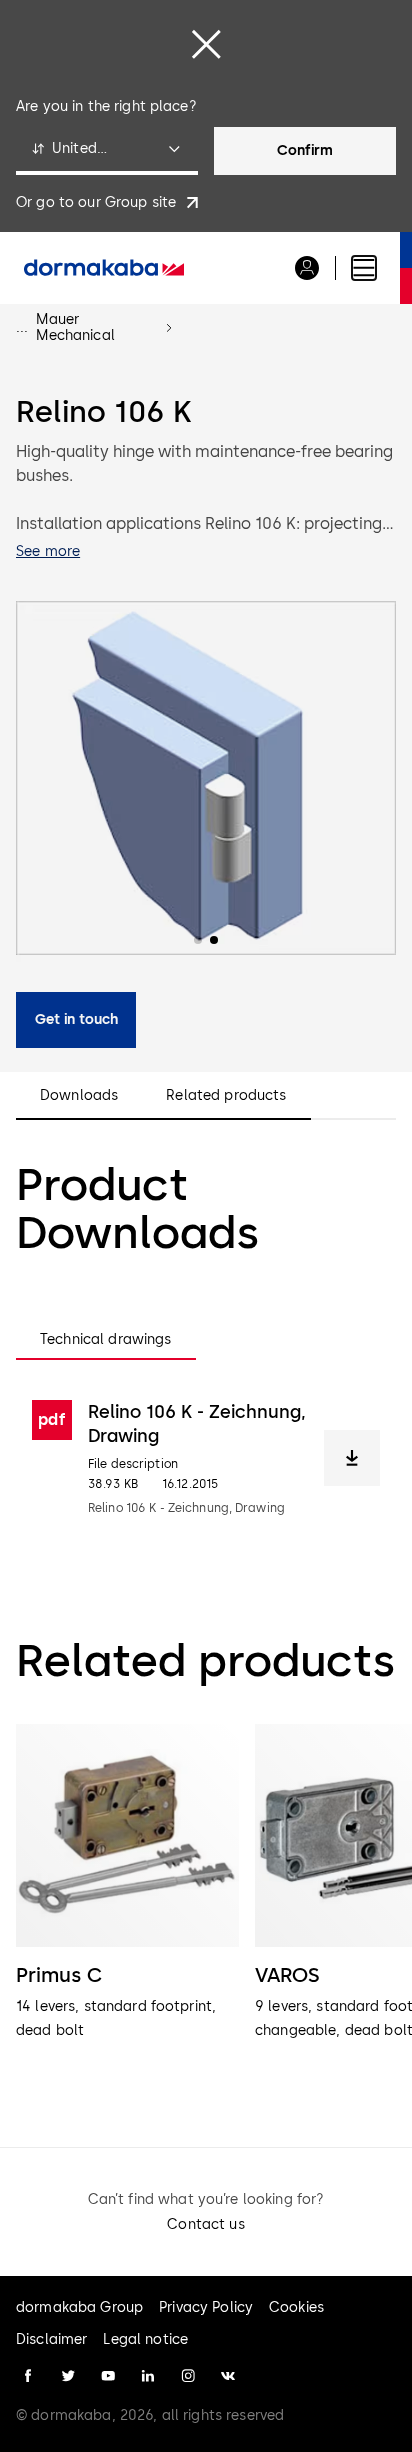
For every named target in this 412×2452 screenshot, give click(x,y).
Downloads (79, 1096)
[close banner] (206, 44)
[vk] (228, 2376)
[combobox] (107, 151)
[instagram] (188, 2376)
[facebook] (28, 2376)
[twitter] (68, 2376)
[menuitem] (104, 268)
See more (48, 551)
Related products (226, 1096)
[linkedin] (148, 2376)
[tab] (106, 1340)
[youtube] (108, 2376)
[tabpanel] (206, 1458)
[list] (206, 1907)
